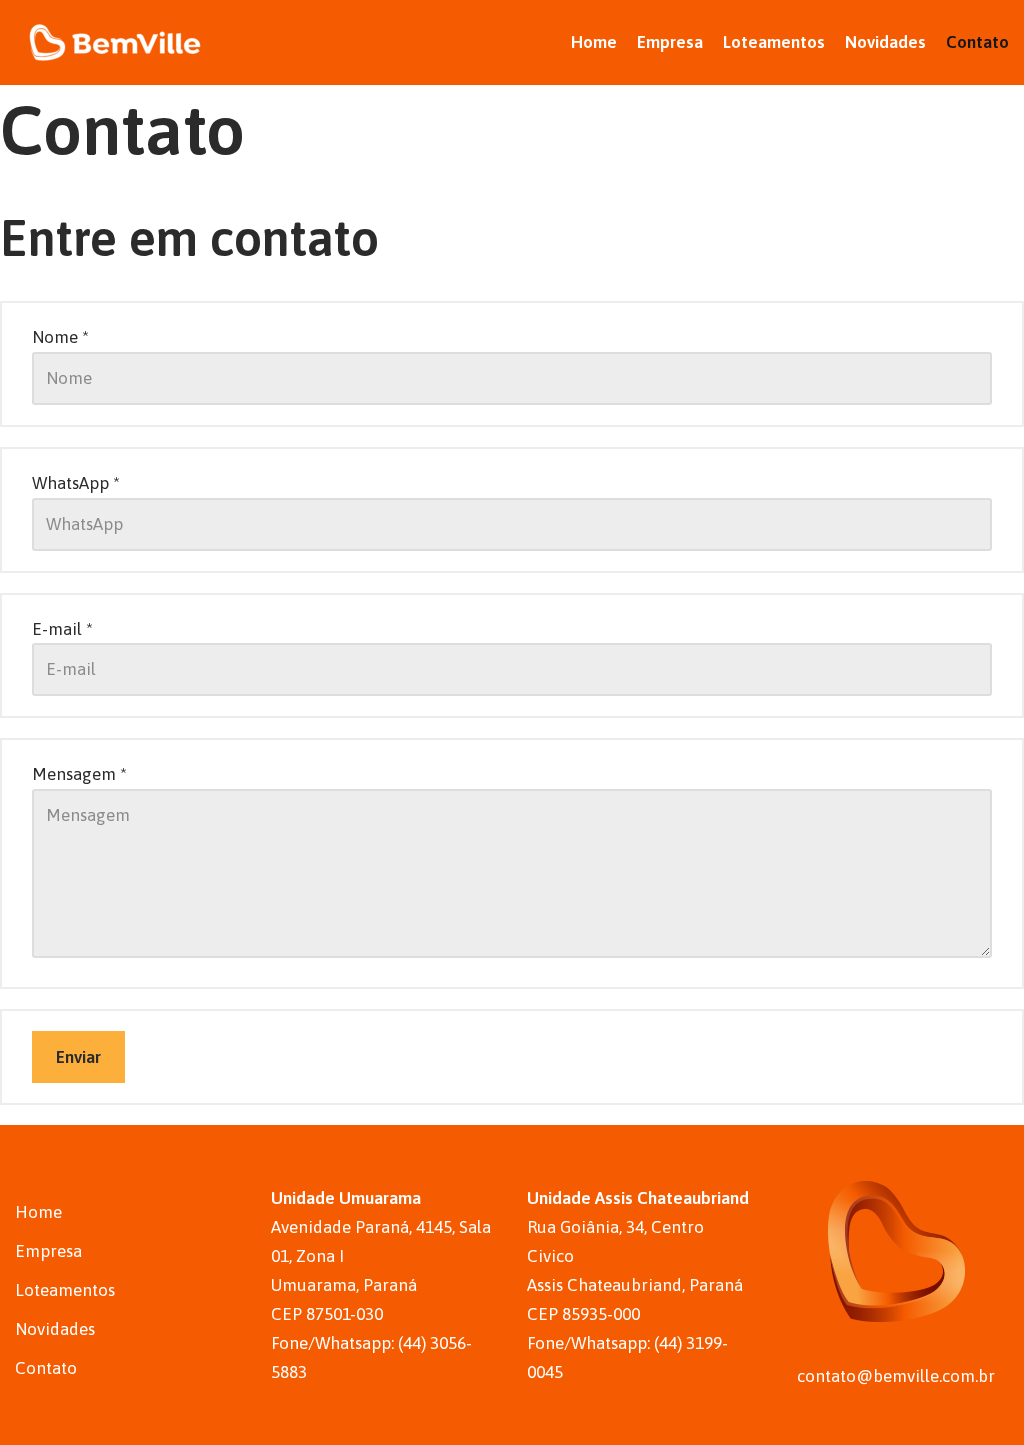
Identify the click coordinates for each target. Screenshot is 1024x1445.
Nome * (60, 337)
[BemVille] (115, 42)
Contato (977, 42)
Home (594, 42)
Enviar (78, 1057)
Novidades (885, 42)
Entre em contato (189, 238)
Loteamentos (774, 42)
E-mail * (62, 629)
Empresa (670, 42)
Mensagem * (79, 774)
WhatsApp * (76, 483)
